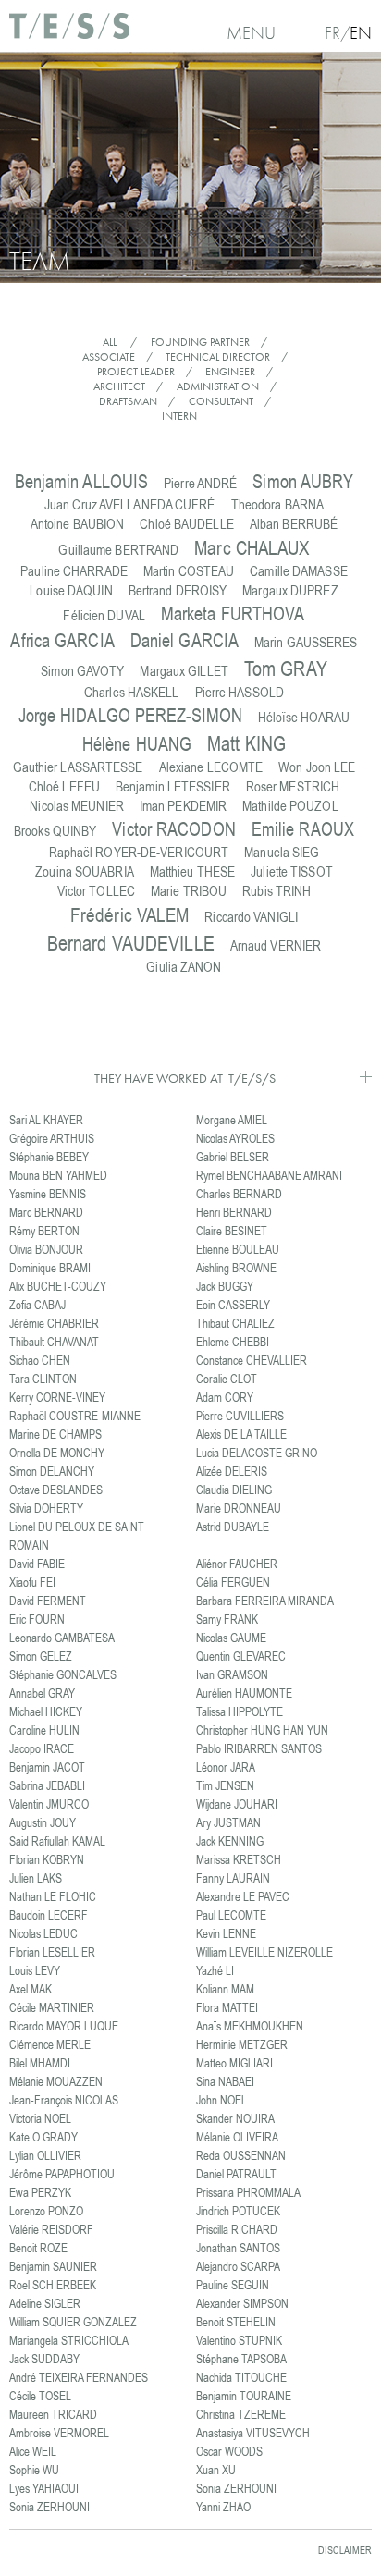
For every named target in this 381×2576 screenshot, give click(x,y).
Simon (303, 481)
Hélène (137, 744)
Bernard (131, 943)
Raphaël (139, 852)
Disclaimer (345, 2550)
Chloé (186, 524)
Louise (71, 590)
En (361, 33)
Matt (246, 743)
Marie (189, 891)
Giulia (184, 967)
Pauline (74, 571)
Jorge (131, 715)
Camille (299, 571)
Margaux (290, 590)
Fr (332, 33)
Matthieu (192, 871)
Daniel (184, 640)
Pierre (200, 483)
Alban (294, 524)
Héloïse (304, 717)
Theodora (277, 504)
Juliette (292, 871)
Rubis (277, 891)
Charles (132, 692)
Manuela (282, 852)
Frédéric (129, 914)
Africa (62, 640)
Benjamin (82, 481)
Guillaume (118, 550)
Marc (252, 547)
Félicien (104, 615)
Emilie (303, 829)
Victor (173, 829)
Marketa (233, 613)
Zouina (85, 871)
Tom (286, 668)
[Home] (69, 33)
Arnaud (276, 945)
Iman (183, 806)
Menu (251, 33)
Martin (189, 571)
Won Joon (317, 767)
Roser (293, 786)
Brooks (55, 831)
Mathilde (290, 806)
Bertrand (178, 590)
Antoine (78, 524)
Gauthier (78, 767)
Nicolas (77, 806)
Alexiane (211, 767)
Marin (306, 642)
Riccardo (251, 917)
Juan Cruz (130, 504)
